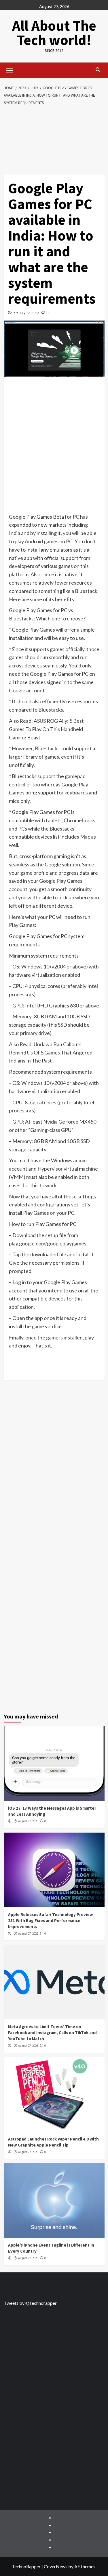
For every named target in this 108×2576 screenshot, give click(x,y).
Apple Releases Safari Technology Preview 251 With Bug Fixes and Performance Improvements (51, 1920)
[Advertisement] (54, 142)
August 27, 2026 (28, 1821)
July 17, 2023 (29, 313)
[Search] (98, 70)
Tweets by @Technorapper (30, 2303)
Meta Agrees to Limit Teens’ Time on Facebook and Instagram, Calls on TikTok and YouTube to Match (52, 2033)
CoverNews (56, 2566)
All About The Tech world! (54, 33)
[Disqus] (54, 1471)
